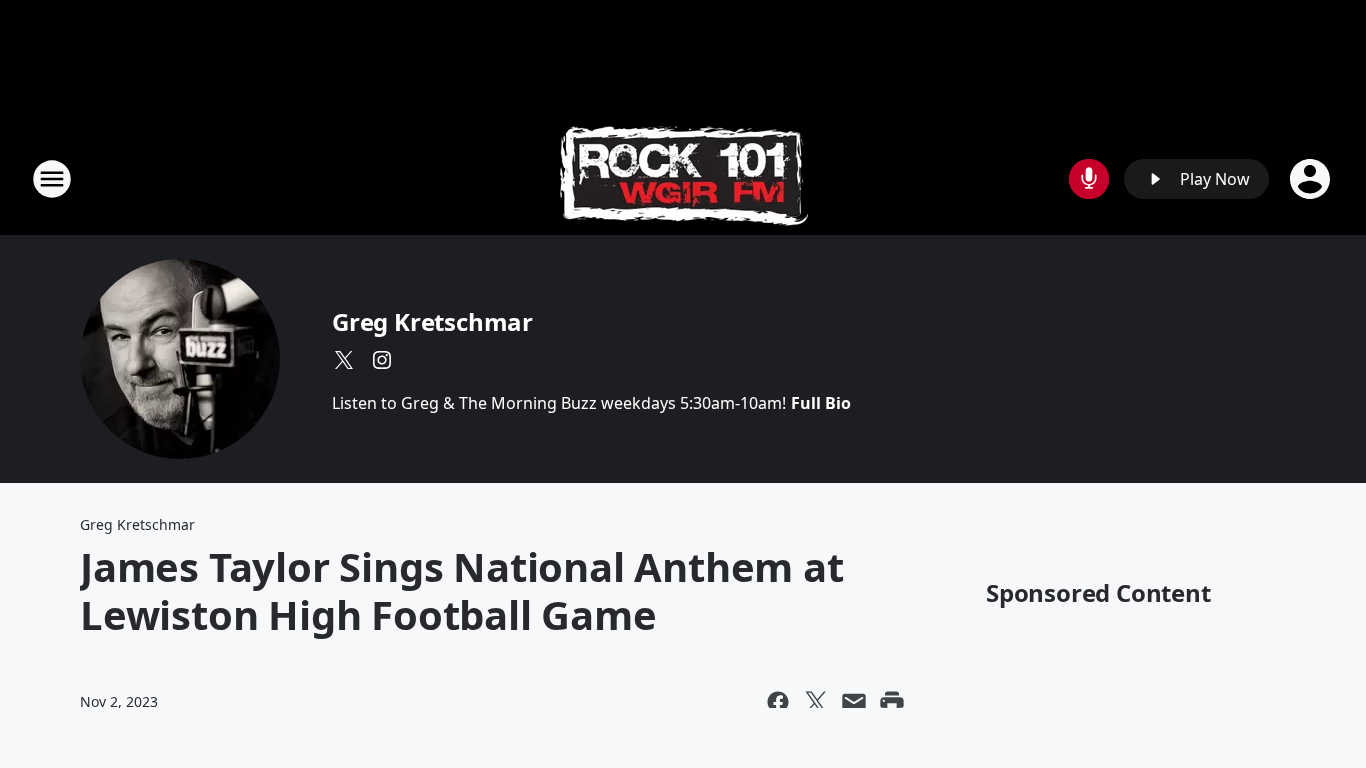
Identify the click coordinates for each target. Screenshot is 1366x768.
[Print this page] (892, 702)
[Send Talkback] (1089, 179)
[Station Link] (683, 178)
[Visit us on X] (344, 360)
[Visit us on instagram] (382, 360)
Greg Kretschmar (432, 321)
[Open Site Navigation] (52, 179)
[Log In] (1312, 179)
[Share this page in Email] (854, 702)
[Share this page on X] (816, 702)
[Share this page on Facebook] (778, 702)
